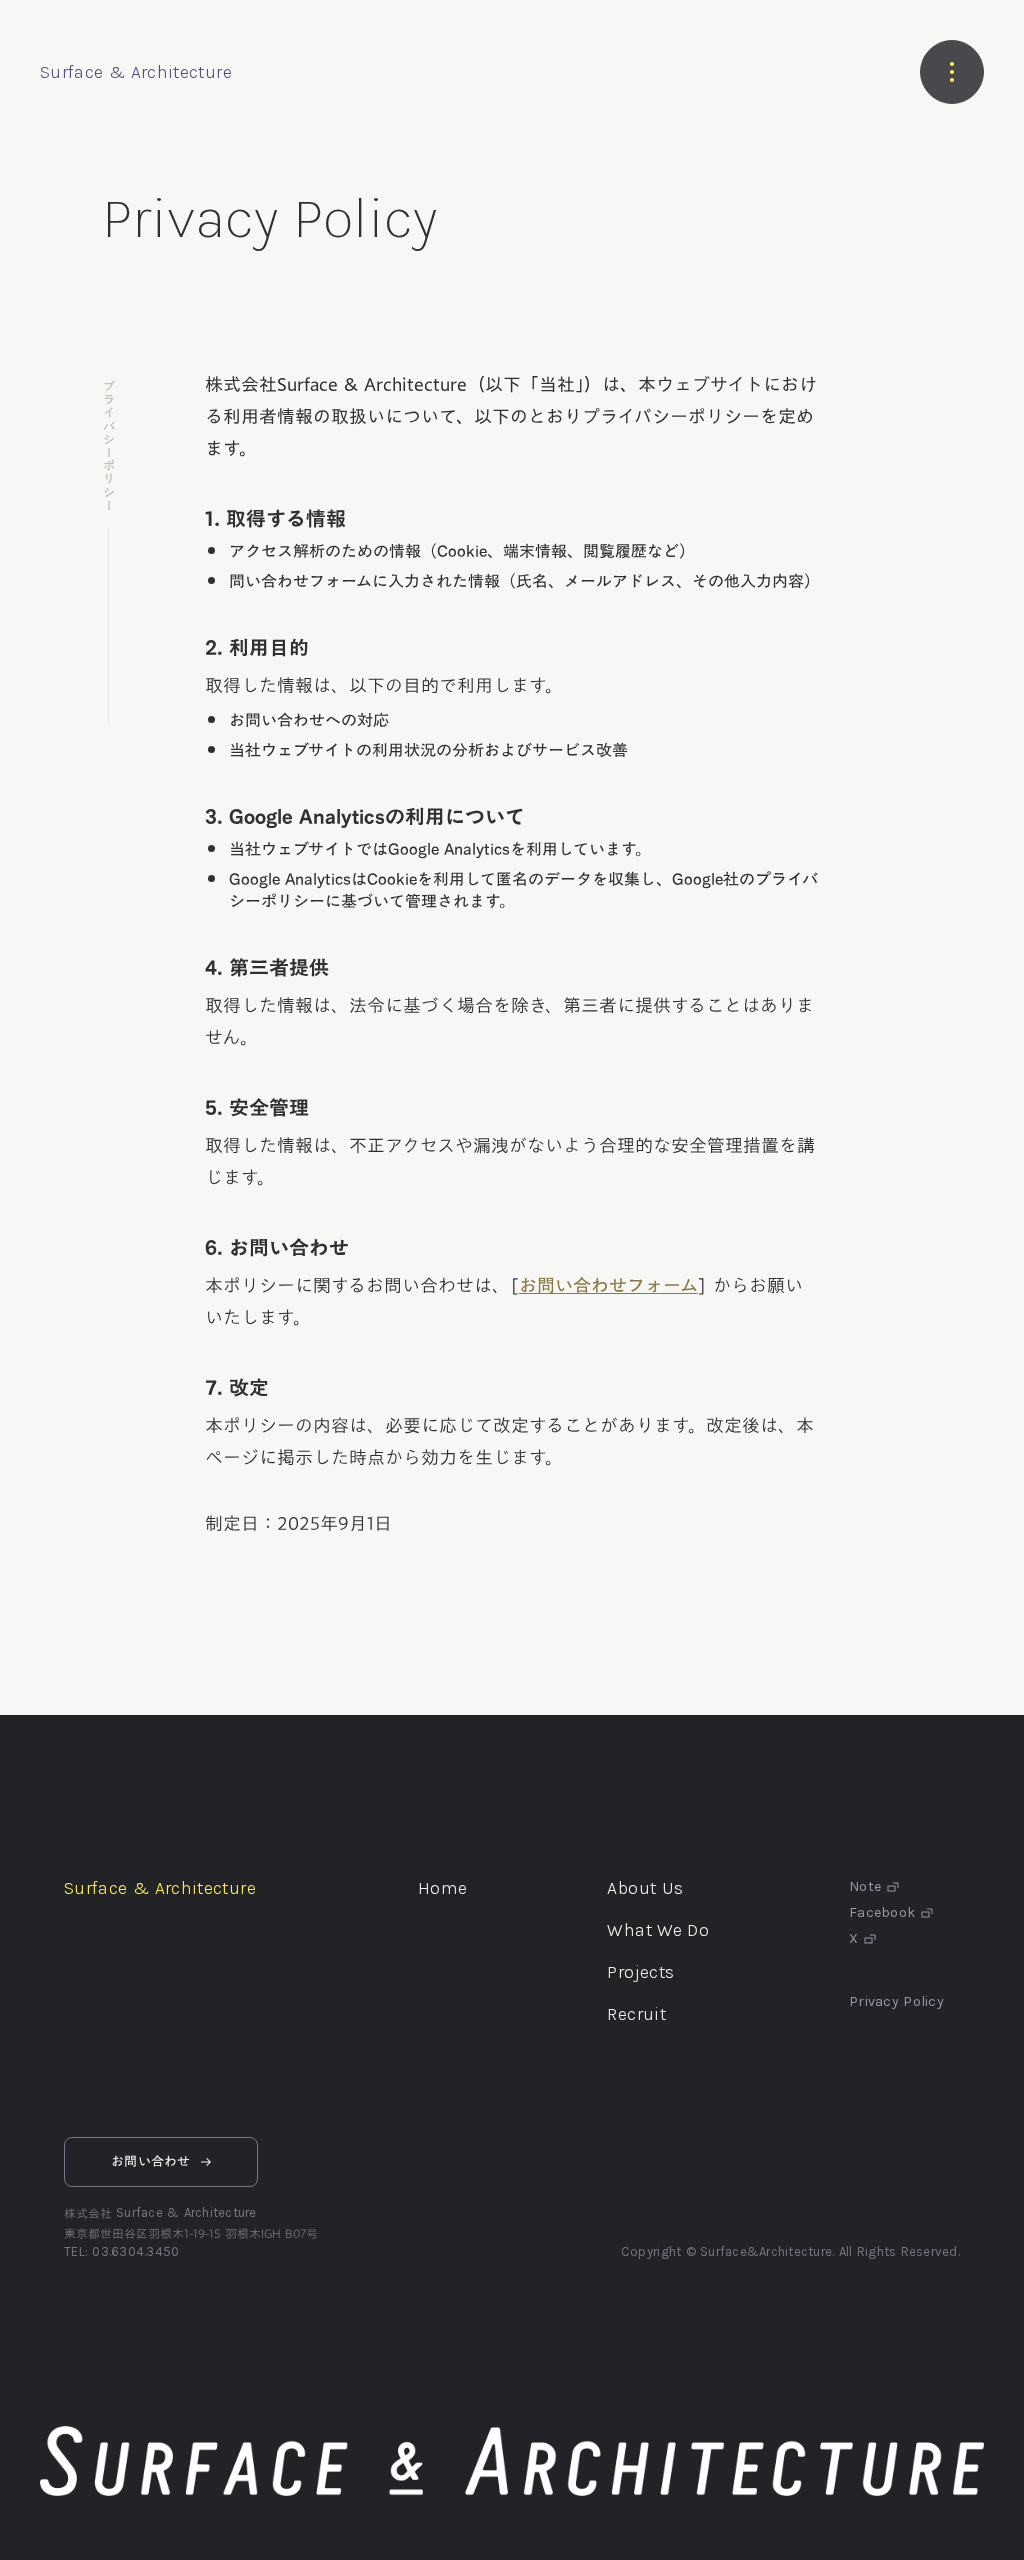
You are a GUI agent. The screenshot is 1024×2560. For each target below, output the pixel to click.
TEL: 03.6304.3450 (121, 2251)
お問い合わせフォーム (608, 1285)
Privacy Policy (896, 2002)
